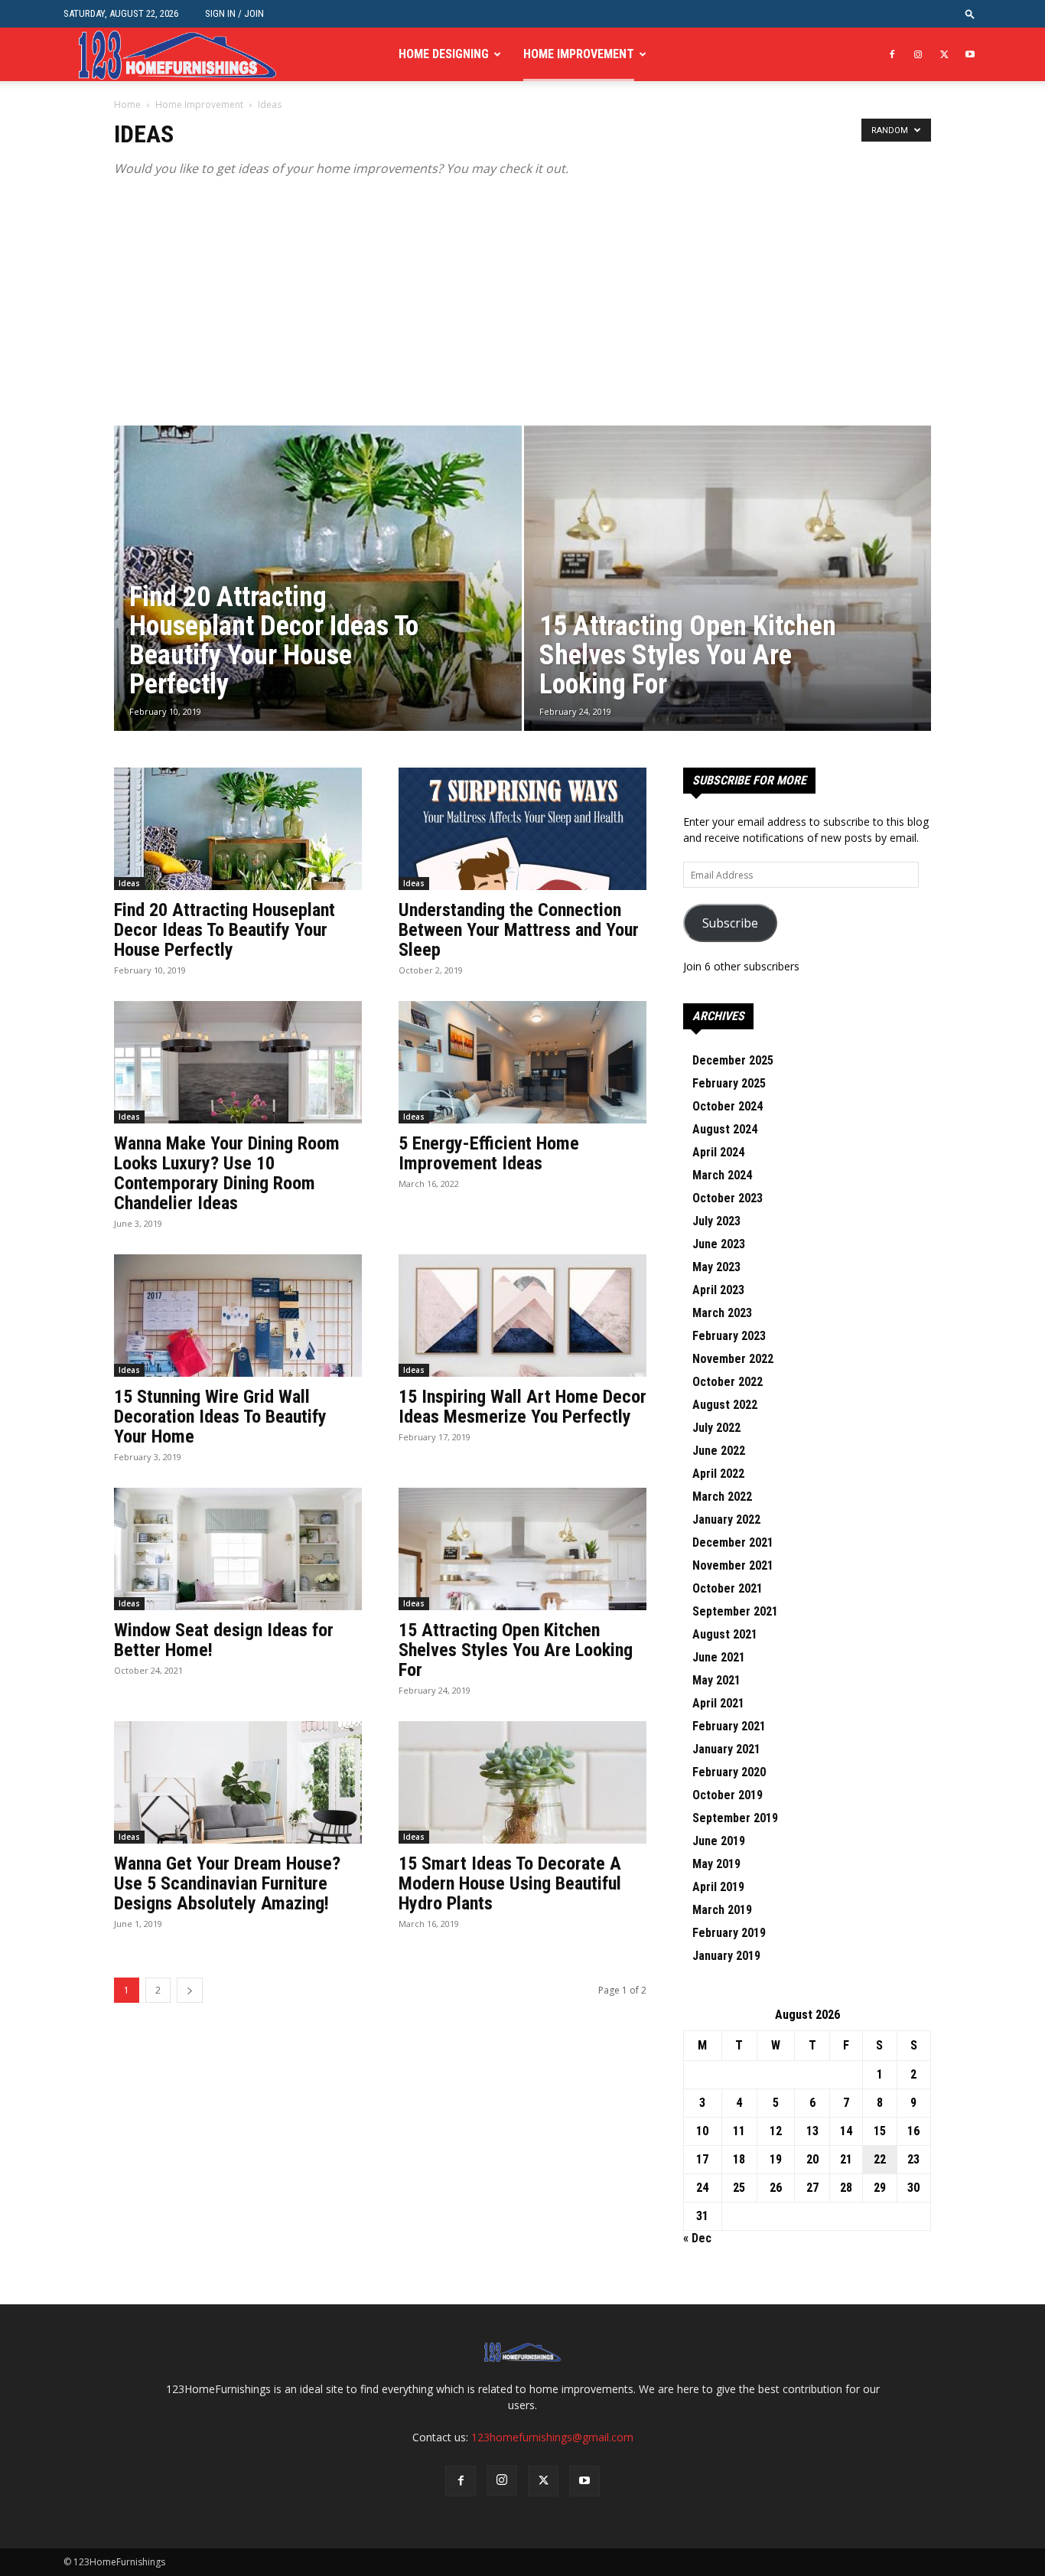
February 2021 (729, 1726)
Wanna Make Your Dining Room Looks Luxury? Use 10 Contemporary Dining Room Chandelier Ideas (227, 1173)
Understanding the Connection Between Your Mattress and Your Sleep (519, 930)
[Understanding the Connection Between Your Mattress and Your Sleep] (522, 829)
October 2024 (728, 1106)
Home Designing (444, 54)
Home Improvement (579, 54)
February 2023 (729, 1336)
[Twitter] (944, 54)
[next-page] (190, 1990)
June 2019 (719, 1841)
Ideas (129, 883)
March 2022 (722, 1497)
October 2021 (728, 1588)
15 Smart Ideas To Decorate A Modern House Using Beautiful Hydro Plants (510, 1883)
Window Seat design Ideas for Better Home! (224, 1640)
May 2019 (716, 1864)
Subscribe (730, 923)
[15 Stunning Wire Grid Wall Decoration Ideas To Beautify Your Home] (238, 1316)
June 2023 (719, 1244)
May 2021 (716, 1680)
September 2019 (735, 1818)
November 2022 (733, 1359)
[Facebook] (892, 54)
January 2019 (726, 1956)
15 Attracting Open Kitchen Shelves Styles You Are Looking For (516, 1650)
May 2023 (716, 1267)
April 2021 (718, 1703)
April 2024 (718, 1152)
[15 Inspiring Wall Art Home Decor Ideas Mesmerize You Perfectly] (522, 1316)
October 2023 (728, 1198)
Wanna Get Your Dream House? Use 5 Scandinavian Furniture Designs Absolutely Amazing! (227, 1883)
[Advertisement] (522, 311)
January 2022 (726, 1520)
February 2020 (729, 1772)
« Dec (697, 2238)
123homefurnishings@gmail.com (552, 2437)
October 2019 (728, 1795)
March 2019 (722, 1910)
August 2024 (725, 1129)
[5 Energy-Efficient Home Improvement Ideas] (522, 1062)
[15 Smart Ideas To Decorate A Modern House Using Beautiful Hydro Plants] (522, 1782)
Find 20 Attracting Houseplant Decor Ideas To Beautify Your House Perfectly (225, 930)
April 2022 (718, 1474)
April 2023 (718, 1290)
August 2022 (725, 1405)
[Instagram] (918, 54)
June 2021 (719, 1657)
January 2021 (726, 1749)
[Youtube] (970, 54)
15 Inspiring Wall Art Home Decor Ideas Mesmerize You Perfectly (522, 1407)
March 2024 (722, 1175)
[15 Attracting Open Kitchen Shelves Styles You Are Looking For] (728, 602)
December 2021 (733, 1542)
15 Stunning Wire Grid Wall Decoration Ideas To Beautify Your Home (220, 1417)
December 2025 (733, 1060)
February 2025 (729, 1083)
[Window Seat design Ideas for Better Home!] (238, 1549)
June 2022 (719, 1451)
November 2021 (733, 1565)
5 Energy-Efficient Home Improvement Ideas (489, 1153)
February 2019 (729, 1933)
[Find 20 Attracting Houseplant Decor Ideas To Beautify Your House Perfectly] (318, 602)
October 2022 (728, 1382)
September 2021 (735, 1611)
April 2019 (718, 1887)
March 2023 (722, 1313)
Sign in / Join (234, 13)
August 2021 (725, 1634)
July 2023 (716, 1221)
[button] (970, 13)
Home (127, 104)
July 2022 (716, 1428)
